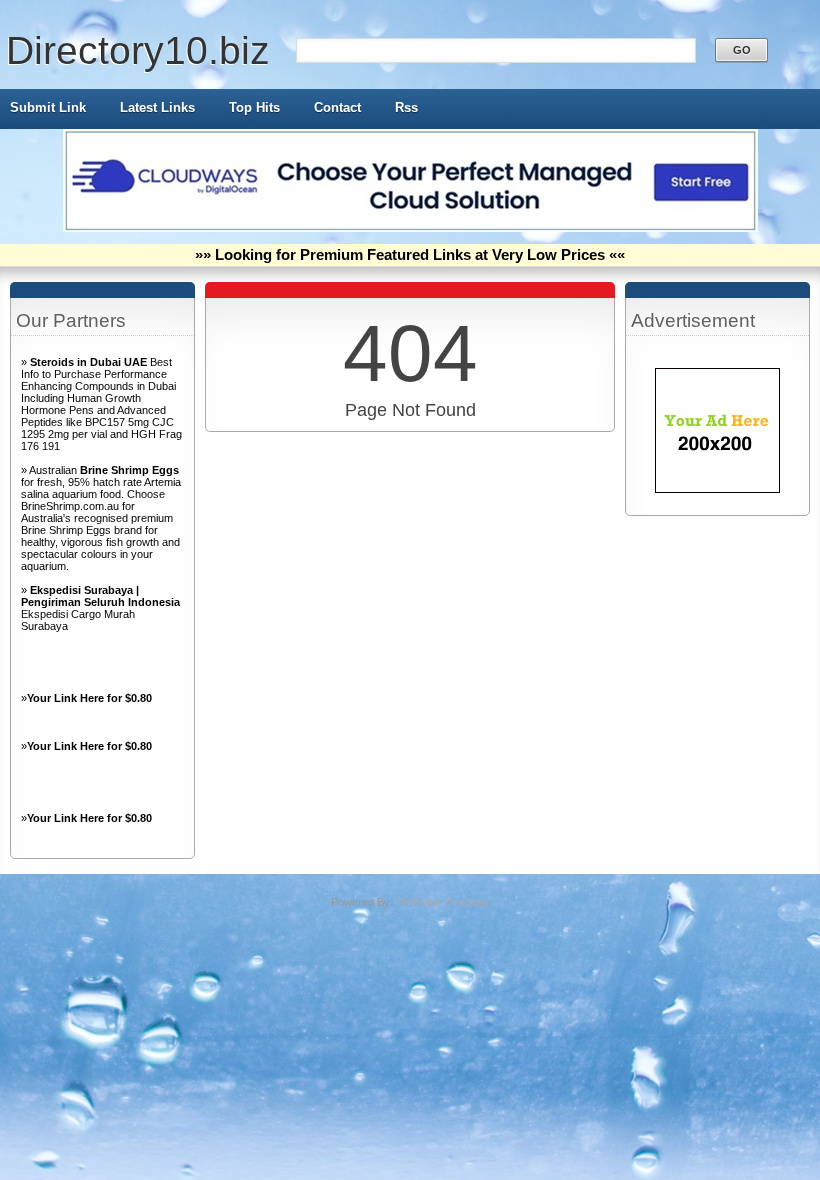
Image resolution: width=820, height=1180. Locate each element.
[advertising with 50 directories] (717, 489)
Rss (406, 107)
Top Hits (254, 107)
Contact (337, 107)
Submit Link (48, 107)
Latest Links (157, 107)
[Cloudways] (410, 228)
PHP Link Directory (442, 902)
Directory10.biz (138, 50)
